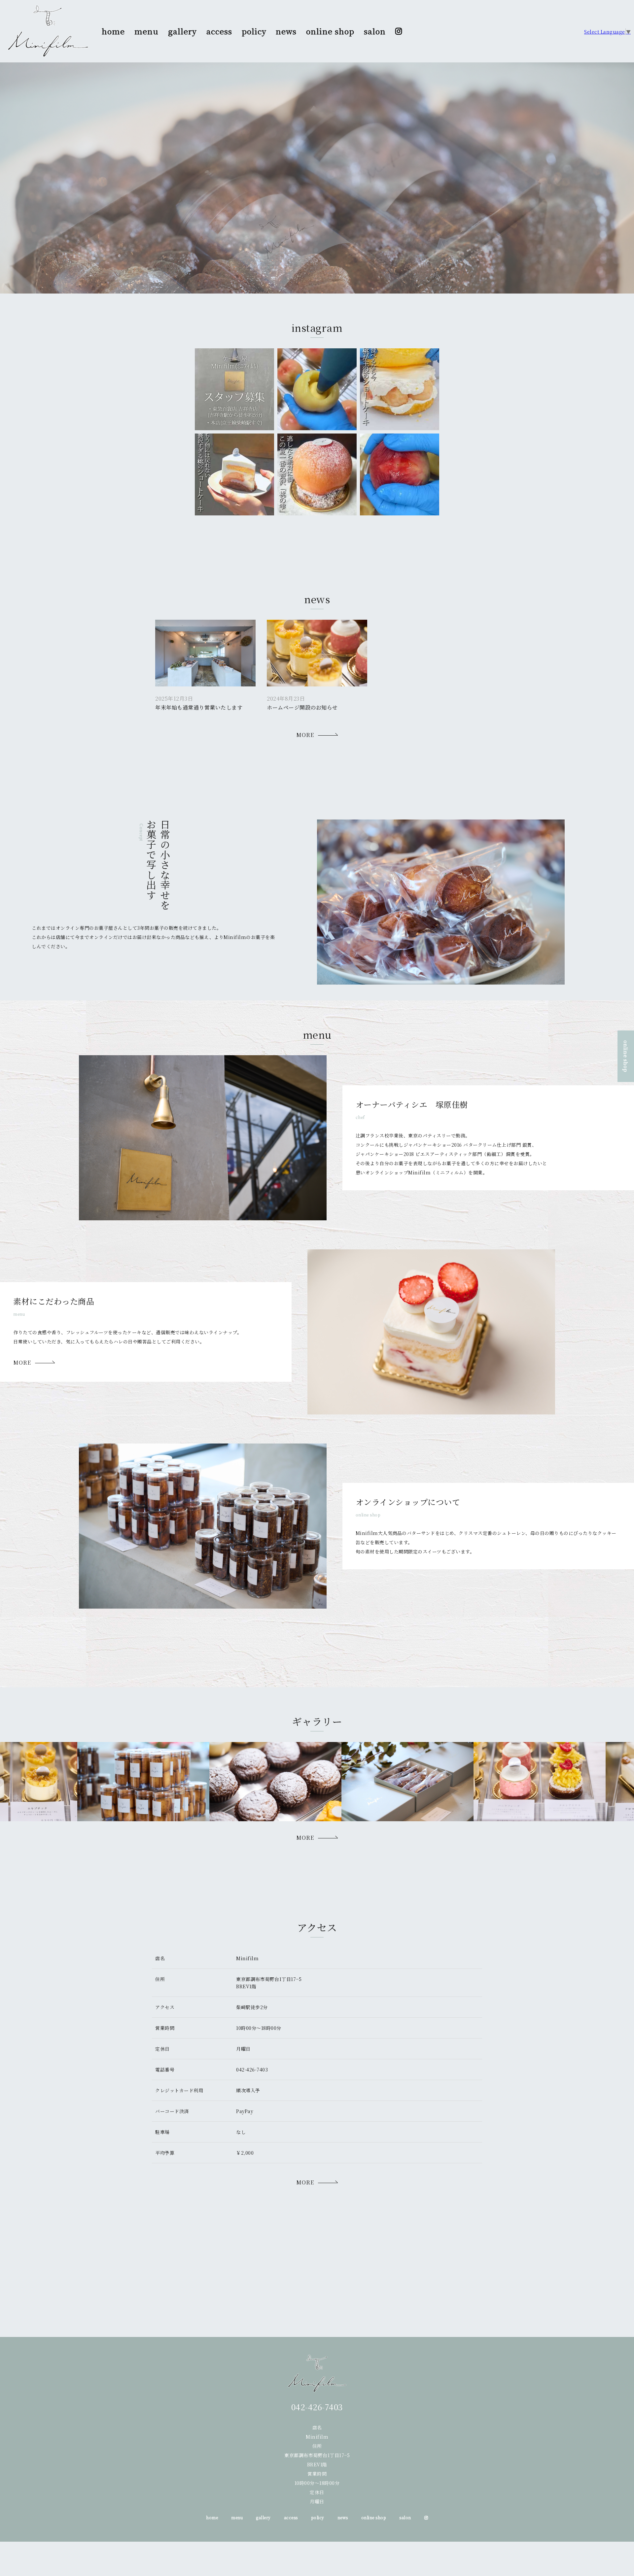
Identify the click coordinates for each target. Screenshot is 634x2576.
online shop (330, 31)
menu (146, 31)
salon (375, 31)
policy (254, 31)
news (286, 31)
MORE (305, 735)
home (113, 31)
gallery (182, 31)
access (219, 31)
